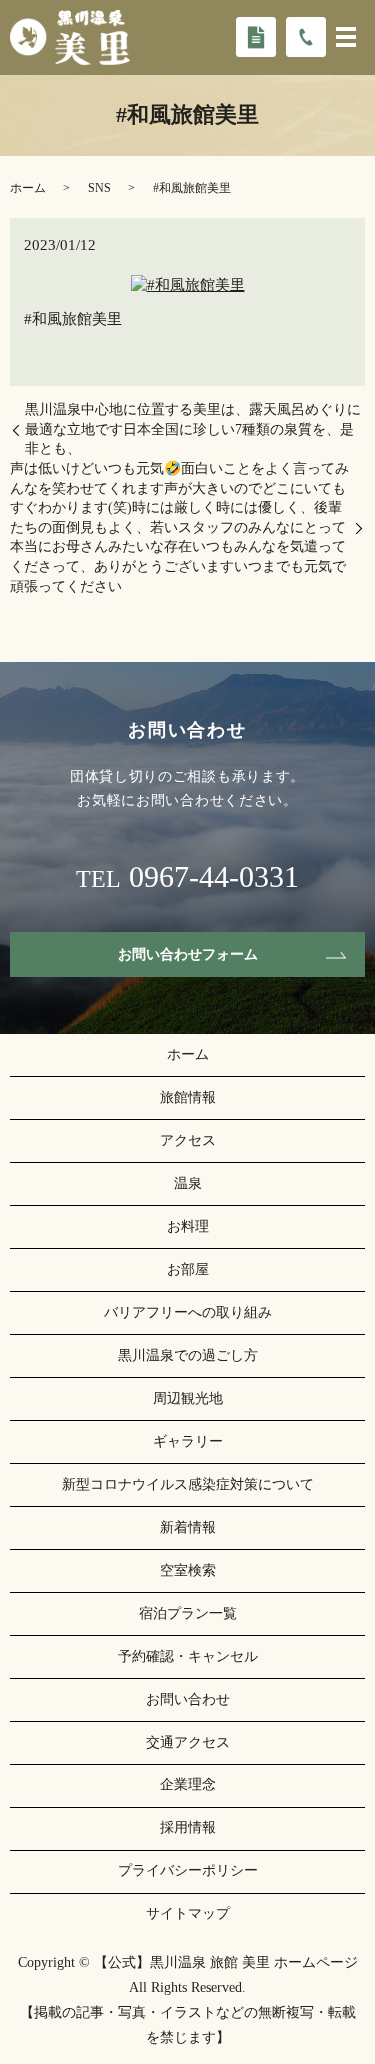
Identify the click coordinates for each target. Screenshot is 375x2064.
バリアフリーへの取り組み (188, 1312)
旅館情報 (188, 1097)
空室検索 (188, 1570)
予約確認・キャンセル (188, 1656)
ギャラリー (188, 1441)
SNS (99, 188)
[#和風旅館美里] (188, 284)
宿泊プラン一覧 (188, 1613)
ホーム (28, 188)
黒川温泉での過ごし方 (188, 1355)
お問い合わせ (188, 1699)
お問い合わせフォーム (188, 954)
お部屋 (188, 1269)
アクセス (188, 1140)
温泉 (188, 1183)
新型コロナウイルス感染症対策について (188, 1484)
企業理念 (188, 1784)
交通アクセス (188, 1742)
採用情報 (188, 1827)
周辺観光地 (188, 1398)
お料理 (188, 1226)
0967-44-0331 (214, 877)
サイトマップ (188, 1913)
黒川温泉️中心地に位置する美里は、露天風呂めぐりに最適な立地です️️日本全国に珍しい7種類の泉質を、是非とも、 (193, 429)
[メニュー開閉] (346, 37)
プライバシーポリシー (188, 1870)
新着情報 (188, 1527)
